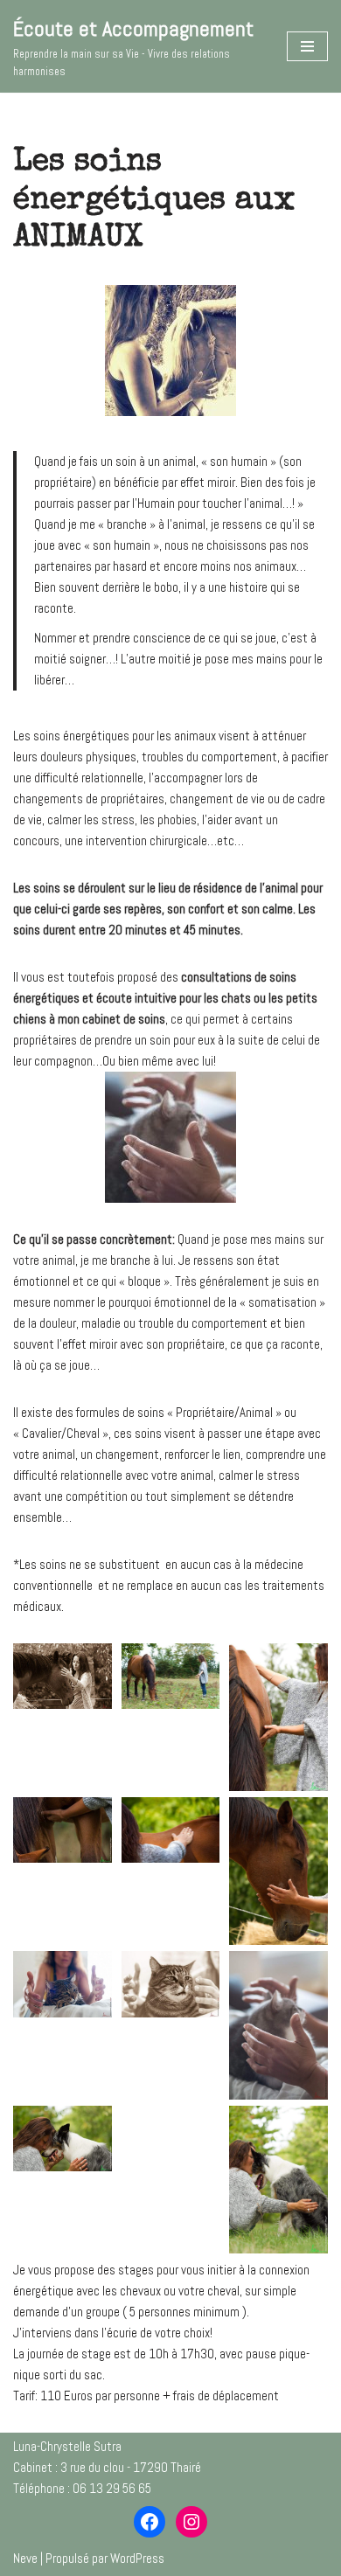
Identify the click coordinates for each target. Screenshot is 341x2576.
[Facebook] (150, 2522)
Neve (25, 2558)
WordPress (137, 2558)
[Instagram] (191, 2522)
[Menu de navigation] (307, 46)
